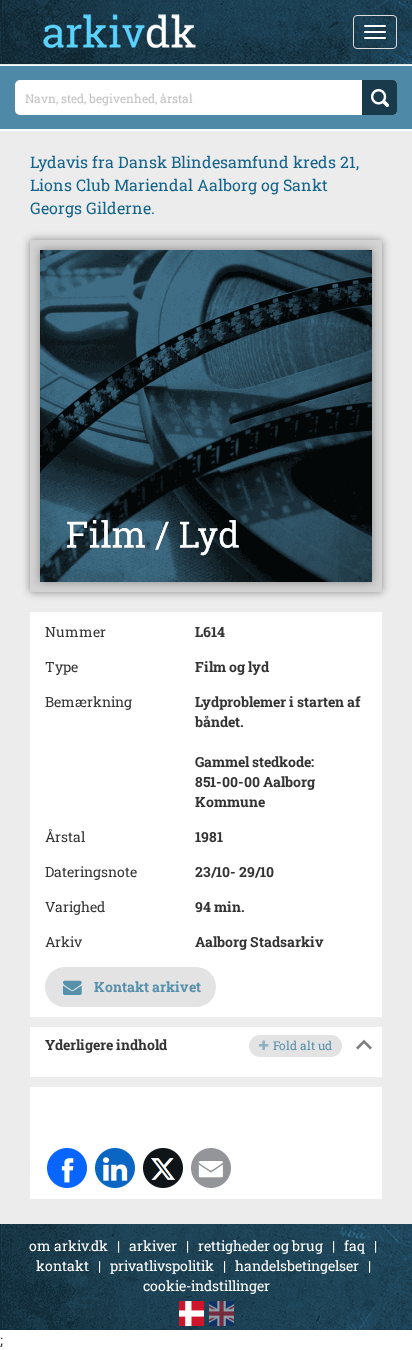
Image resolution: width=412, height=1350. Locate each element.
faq (354, 1245)
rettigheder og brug (260, 1245)
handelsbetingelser (297, 1265)
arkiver (153, 1245)
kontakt (62, 1265)
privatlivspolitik (162, 1265)
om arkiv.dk (68, 1245)
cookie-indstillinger (206, 1285)
